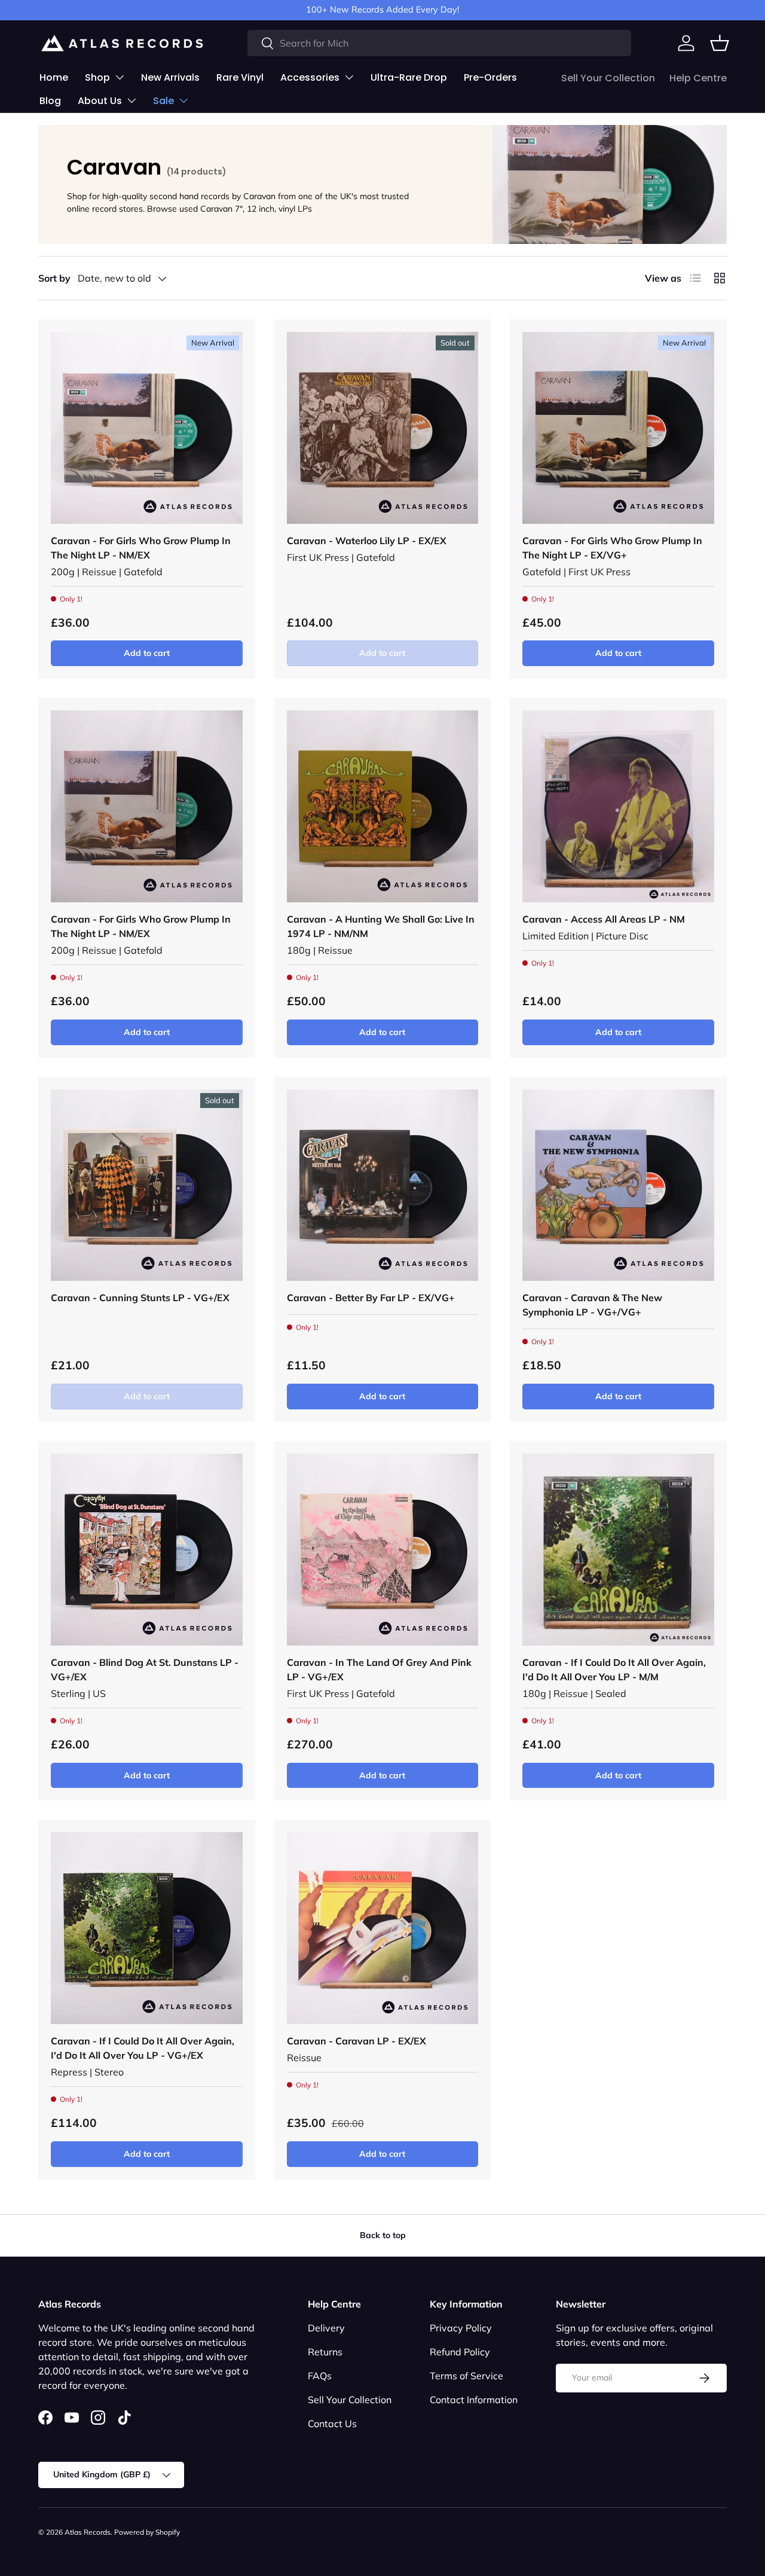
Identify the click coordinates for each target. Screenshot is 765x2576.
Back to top (383, 2235)
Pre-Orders (490, 77)
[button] (720, 43)
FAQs (320, 2376)
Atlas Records (88, 2532)
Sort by (54, 278)
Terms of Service (466, 2376)
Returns (325, 2352)
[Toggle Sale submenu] (183, 100)
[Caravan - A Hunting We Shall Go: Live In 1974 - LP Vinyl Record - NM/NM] (383, 806)
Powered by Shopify (147, 2532)
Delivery (326, 2328)
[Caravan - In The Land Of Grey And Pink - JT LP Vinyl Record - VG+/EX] (383, 1550)
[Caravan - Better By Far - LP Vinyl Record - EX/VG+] (383, 1185)
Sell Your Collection (608, 78)
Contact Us (332, 2424)
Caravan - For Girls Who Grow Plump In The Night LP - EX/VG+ (612, 548)
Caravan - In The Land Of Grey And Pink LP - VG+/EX (379, 1669)
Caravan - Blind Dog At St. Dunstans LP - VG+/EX (145, 1669)
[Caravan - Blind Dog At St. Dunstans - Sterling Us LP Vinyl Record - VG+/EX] (147, 1550)
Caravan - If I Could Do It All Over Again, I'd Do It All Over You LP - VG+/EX (143, 2048)
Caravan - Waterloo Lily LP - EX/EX (367, 541)
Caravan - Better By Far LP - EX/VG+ (371, 1298)
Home (54, 77)
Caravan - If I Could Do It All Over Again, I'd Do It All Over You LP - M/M (614, 1669)
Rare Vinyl (240, 77)
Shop (97, 77)
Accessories (310, 77)
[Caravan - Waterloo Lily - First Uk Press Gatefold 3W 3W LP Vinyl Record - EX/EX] (383, 428)
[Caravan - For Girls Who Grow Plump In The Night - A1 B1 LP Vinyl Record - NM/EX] (147, 428)
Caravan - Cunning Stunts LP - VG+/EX (140, 1298)
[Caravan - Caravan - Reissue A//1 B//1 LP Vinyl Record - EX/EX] (383, 1928)
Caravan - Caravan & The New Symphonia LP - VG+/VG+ (592, 1305)
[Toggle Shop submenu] (120, 77)
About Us (100, 101)
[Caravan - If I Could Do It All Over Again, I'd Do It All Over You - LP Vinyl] (618, 1550)
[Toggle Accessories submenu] (349, 77)
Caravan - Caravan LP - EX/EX (357, 2041)
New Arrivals (170, 77)
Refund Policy (460, 2352)
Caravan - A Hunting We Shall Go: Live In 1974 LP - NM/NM (381, 926)
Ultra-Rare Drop (409, 77)
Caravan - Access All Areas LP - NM (604, 919)
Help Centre (698, 78)
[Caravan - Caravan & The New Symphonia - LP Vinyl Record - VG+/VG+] (618, 1185)
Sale (163, 101)
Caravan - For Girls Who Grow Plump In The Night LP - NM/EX (141, 548)
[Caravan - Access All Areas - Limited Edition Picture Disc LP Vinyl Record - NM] (618, 806)
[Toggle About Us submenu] (131, 100)
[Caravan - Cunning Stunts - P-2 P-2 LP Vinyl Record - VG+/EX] (147, 1185)
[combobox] (439, 43)
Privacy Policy (461, 2328)
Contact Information (474, 2400)
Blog (50, 101)
